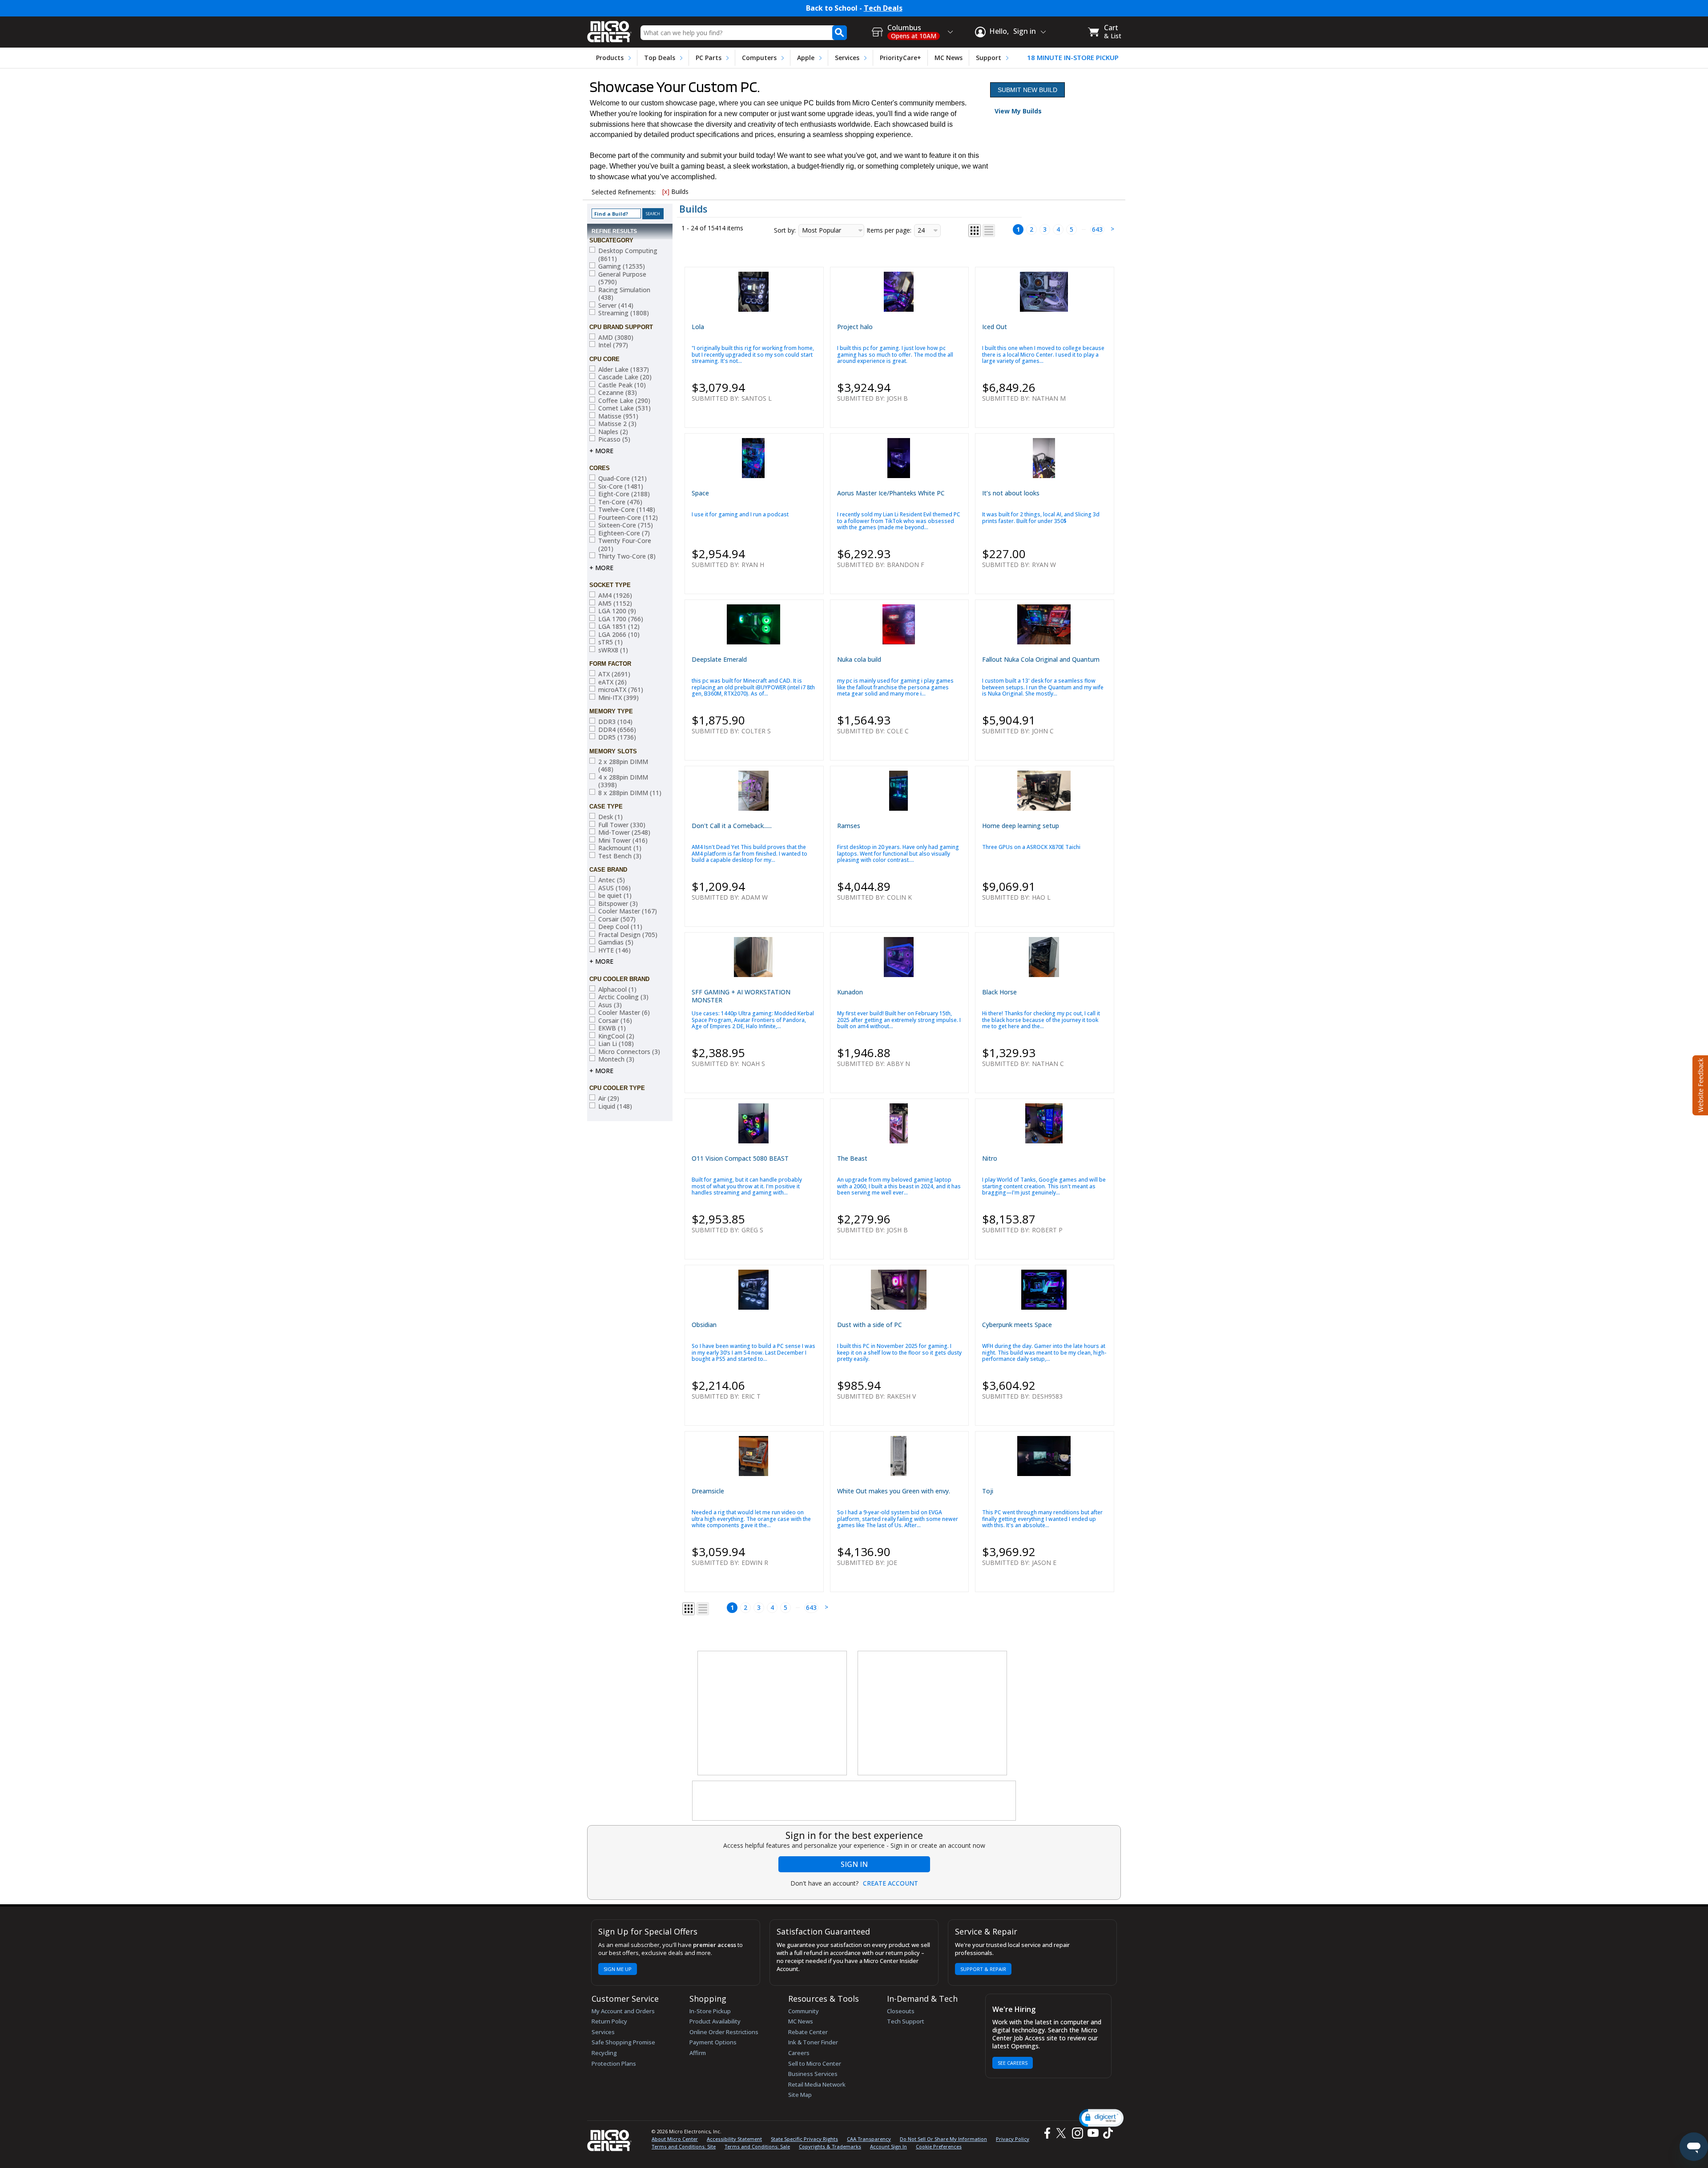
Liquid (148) (615, 1106)
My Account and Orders (623, 2011)
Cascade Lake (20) (625, 377)
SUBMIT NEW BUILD (1027, 90)
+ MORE (601, 451)
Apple (806, 58)
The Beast (852, 1158)
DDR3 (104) (615, 722)
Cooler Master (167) (628, 911)
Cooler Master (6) (624, 1013)
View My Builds (1018, 111)
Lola (698, 327)
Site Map (800, 2095)
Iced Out (995, 327)
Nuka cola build (859, 659)
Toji (988, 1491)
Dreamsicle (708, 1491)
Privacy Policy (1013, 2139)
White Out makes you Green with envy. (894, 1491)
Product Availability (715, 2021)
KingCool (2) (616, 1036)
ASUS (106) (614, 888)
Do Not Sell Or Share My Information (943, 2139)
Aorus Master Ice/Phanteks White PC (891, 493)
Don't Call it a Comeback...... (732, 826)
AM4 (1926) (615, 595)
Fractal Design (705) (628, 935)
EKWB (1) (612, 1028)
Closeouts (901, 2011)
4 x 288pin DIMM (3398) (623, 781)
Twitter (1062, 2133)
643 (1097, 229)
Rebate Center (808, 2032)
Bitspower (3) (618, 904)
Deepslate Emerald (719, 659)
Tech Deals (883, 8)
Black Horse (999, 992)
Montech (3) (616, 1059)
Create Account (890, 1883)
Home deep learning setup (1021, 826)
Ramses (849, 826)
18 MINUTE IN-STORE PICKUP (1073, 58)
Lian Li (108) (616, 1044)
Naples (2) (613, 432)
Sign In (854, 1864)
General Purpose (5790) (622, 278)
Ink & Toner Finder (813, 2042)
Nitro (990, 1158)
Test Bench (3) (620, 856)
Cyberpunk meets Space (1017, 1325)
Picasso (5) (614, 439)
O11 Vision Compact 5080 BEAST (740, 1158)
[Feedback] (1699, 1084)
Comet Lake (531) (624, 408)
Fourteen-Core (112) (628, 518)
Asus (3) (610, 1005)
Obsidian (704, 1325)
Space (700, 493)
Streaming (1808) (624, 313)
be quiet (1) (615, 896)
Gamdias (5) (616, 942)
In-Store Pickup (710, 2011)
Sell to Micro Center (815, 2063)
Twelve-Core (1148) (627, 510)
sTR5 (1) (610, 642)
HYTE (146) (614, 950)
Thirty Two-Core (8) (627, 556)
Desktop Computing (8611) (628, 255)
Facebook (1046, 2133)
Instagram (1077, 2133)
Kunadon (850, 992)
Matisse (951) (618, 416)
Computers (759, 58)
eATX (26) (612, 682)
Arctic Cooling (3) (623, 997)
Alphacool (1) (617, 989)
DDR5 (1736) (617, 737)
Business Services (813, 2074)
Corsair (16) (615, 1021)
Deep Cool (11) (620, 927)
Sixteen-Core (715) (626, 525)
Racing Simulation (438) (624, 294)
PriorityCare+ (900, 58)
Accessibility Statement (734, 2139)
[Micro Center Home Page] (609, 29)
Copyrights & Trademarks (830, 2146)
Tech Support (906, 2021)
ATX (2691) (614, 674)
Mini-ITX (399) (618, 698)
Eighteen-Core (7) (624, 533)
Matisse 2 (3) (617, 424)
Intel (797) (613, 345)
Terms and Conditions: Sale (757, 2146)
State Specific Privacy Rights (804, 2139)
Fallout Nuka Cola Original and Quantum (1041, 659)
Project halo (855, 327)
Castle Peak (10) (622, 385)
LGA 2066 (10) (619, 635)
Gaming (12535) (622, 266)
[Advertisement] (773, 1713)
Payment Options (713, 2042)
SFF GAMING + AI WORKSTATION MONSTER (741, 996)
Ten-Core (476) (620, 502)
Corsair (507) (617, 919)
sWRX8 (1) (613, 650)
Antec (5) (612, 880)
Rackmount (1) (620, 848)
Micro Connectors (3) (629, 1052)
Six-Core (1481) (621, 487)
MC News (949, 58)
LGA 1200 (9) (617, 611)
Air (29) (609, 1098)
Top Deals (660, 58)
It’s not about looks (1011, 493)
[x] (666, 191)
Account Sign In (888, 2146)
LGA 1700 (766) (621, 619)
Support (989, 58)
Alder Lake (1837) (624, 370)
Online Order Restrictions (724, 2032)
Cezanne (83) (618, 393)
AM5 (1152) (615, 603)
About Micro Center (675, 2139)
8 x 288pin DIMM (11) (630, 793)
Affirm (698, 2053)
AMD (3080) (616, 338)
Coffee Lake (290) (624, 401)
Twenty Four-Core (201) (625, 545)
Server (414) (616, 306)
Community (804, 2011)
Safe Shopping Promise (623, 2042)
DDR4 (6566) (617, 730)
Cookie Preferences (939, 2146)
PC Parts (709, 58)
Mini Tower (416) (623, 841)
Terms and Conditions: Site (684, 2146)
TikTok (1106, 2133)
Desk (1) (610, 817)
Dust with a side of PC (870, 1325)
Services (847, 58)
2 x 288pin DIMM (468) (623, 766)
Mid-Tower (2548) (624, 833)
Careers (799, 2053)
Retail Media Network (817, 2084)
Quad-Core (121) (622, 479)
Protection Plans (614, 2063)
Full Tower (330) (622, 825)
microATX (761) (621, 690)
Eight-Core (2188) (624, 494)
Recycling (604, 2053)
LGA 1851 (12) (619, 627)
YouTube (1093, 2133)
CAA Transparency (869, 2139)
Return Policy (609, 2021)
